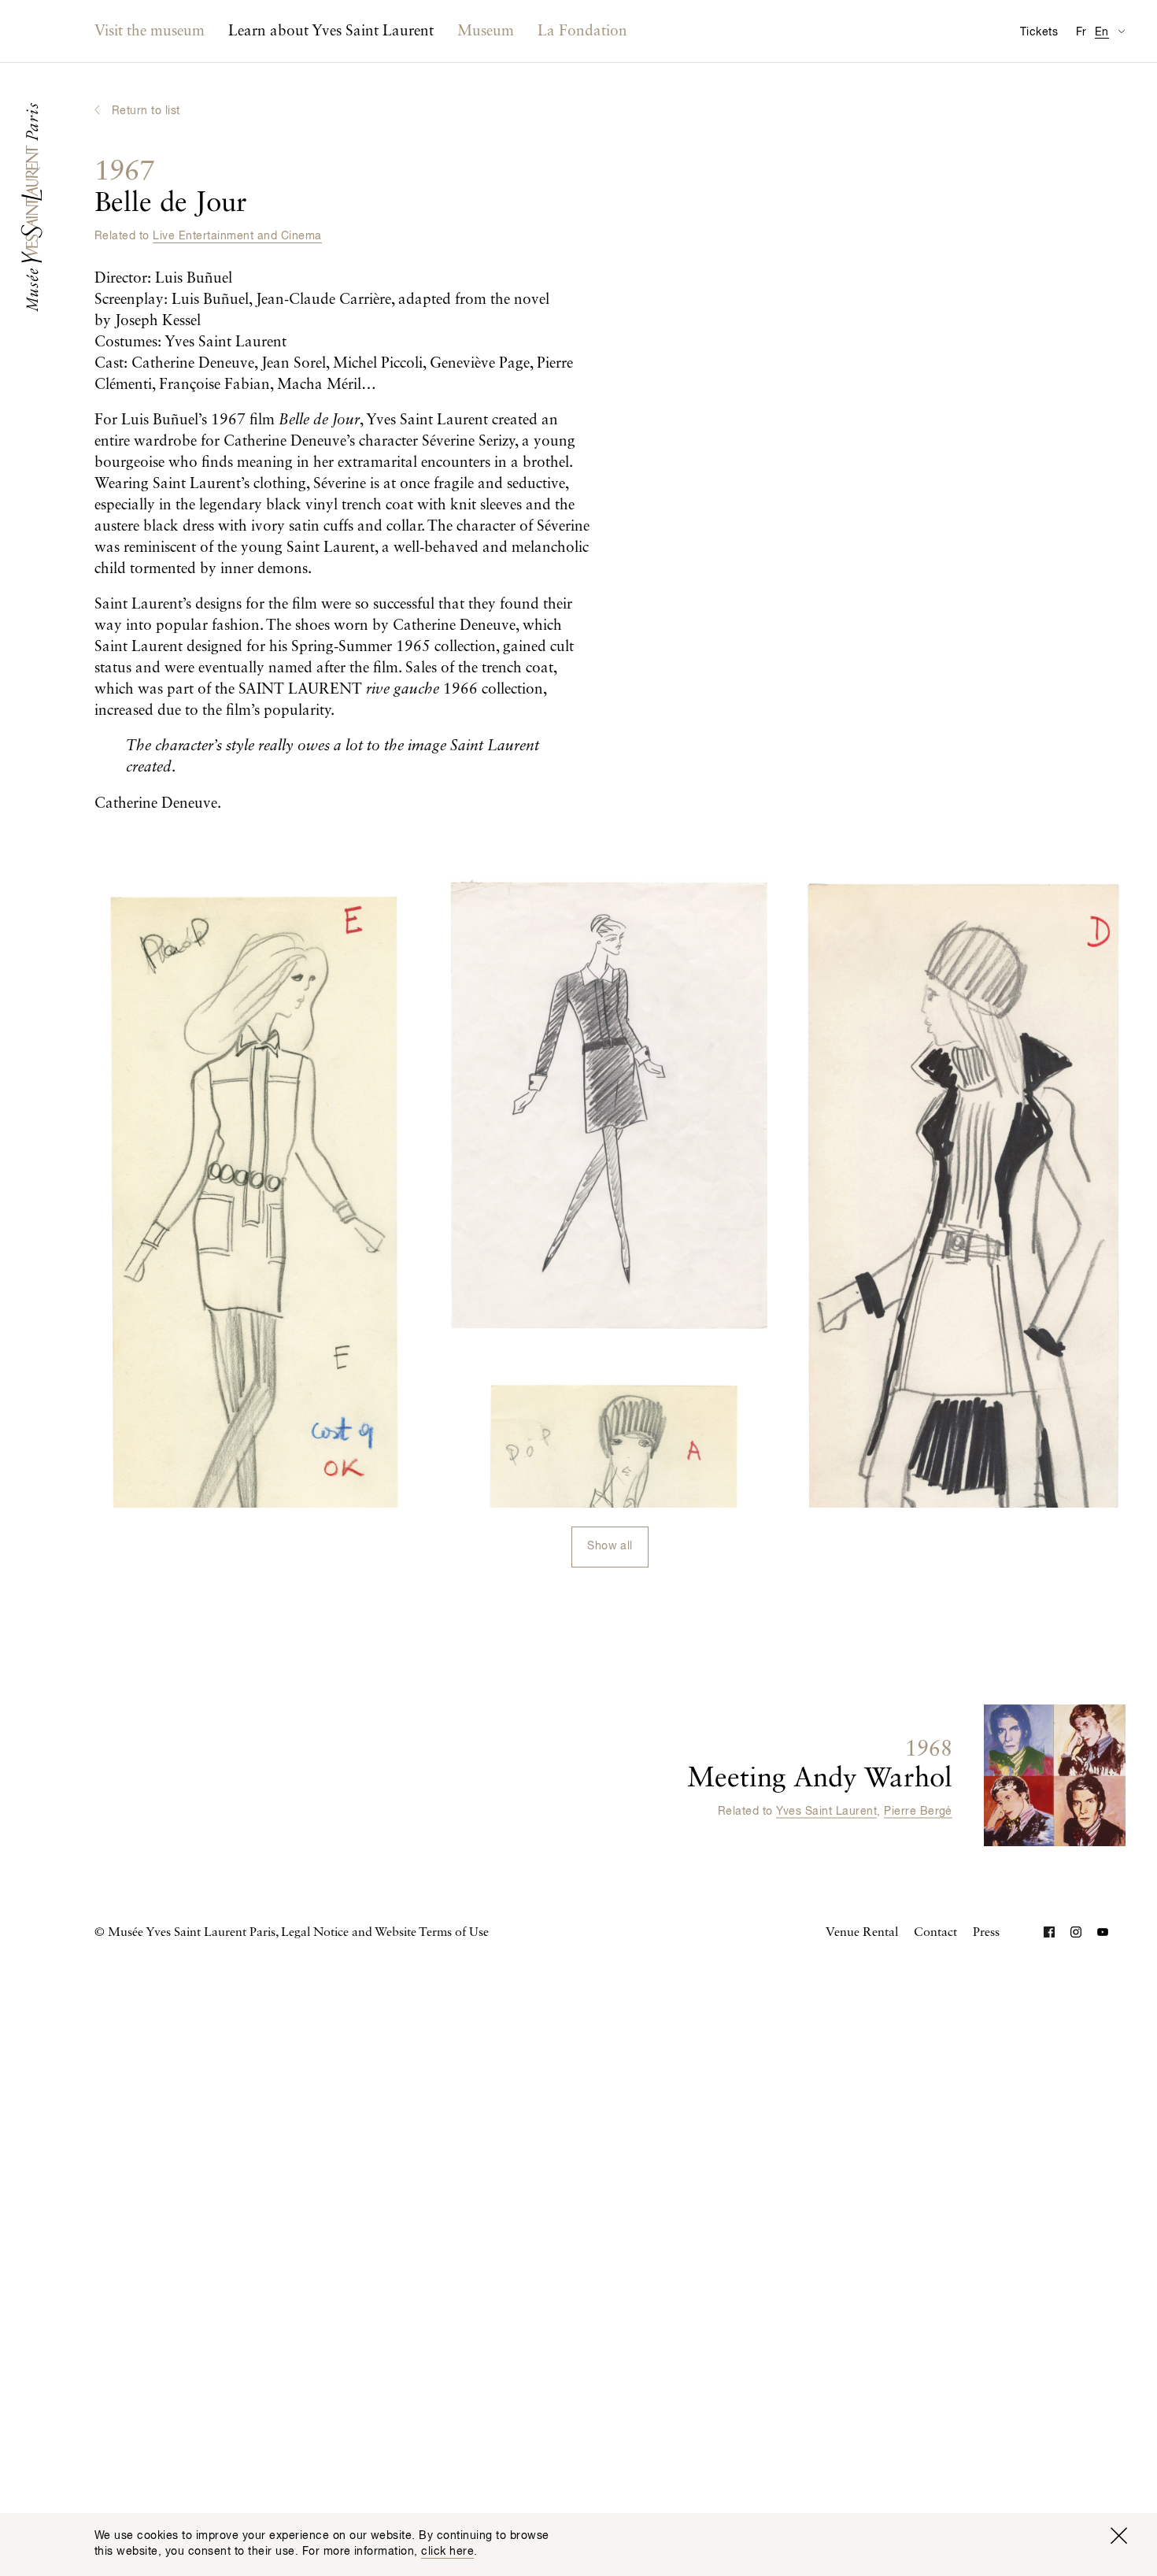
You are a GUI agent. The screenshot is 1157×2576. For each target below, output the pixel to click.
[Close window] (1118, 2536)
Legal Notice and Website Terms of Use (385, 1933)
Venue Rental (862, 1933)
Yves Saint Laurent (826, 1812)
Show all (610, 1546)
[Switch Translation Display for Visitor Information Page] (1121, 31)
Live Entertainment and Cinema (237, 236)
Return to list (146, 111)
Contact (935, 1933)
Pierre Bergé (918, 1812)
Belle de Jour (171, 188)
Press (986, 1933)
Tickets (1039, 32)
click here (447, 2552)
